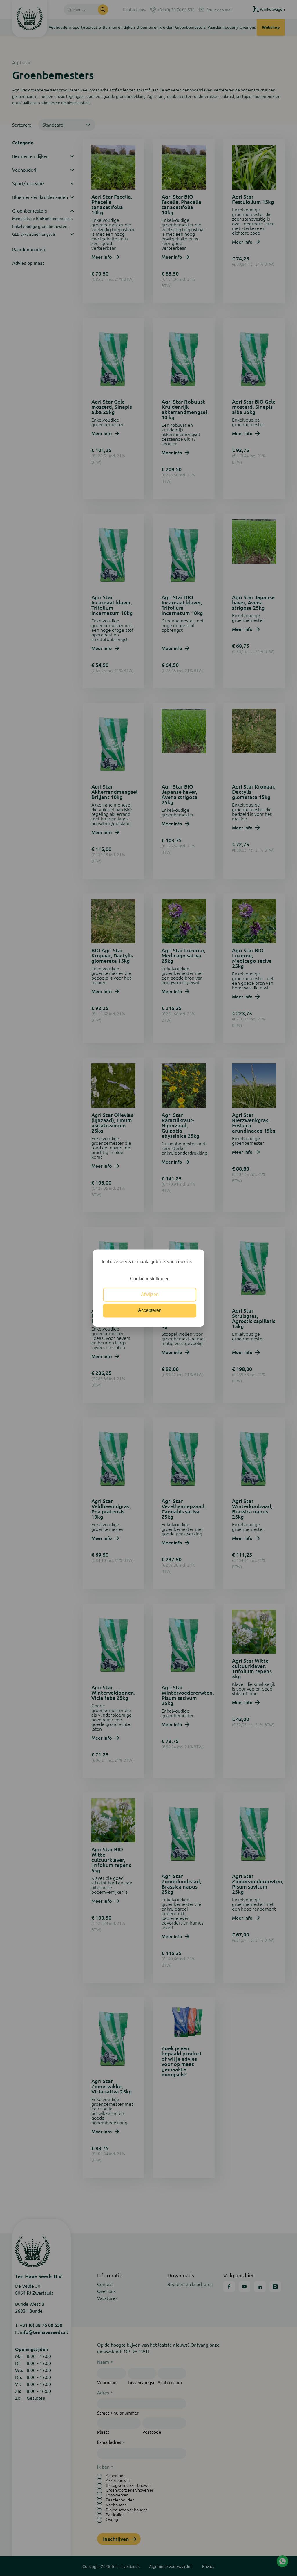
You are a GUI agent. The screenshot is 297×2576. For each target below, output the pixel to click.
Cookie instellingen (150, 1279)
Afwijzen (150, 1295)
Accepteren (150, 1310)
